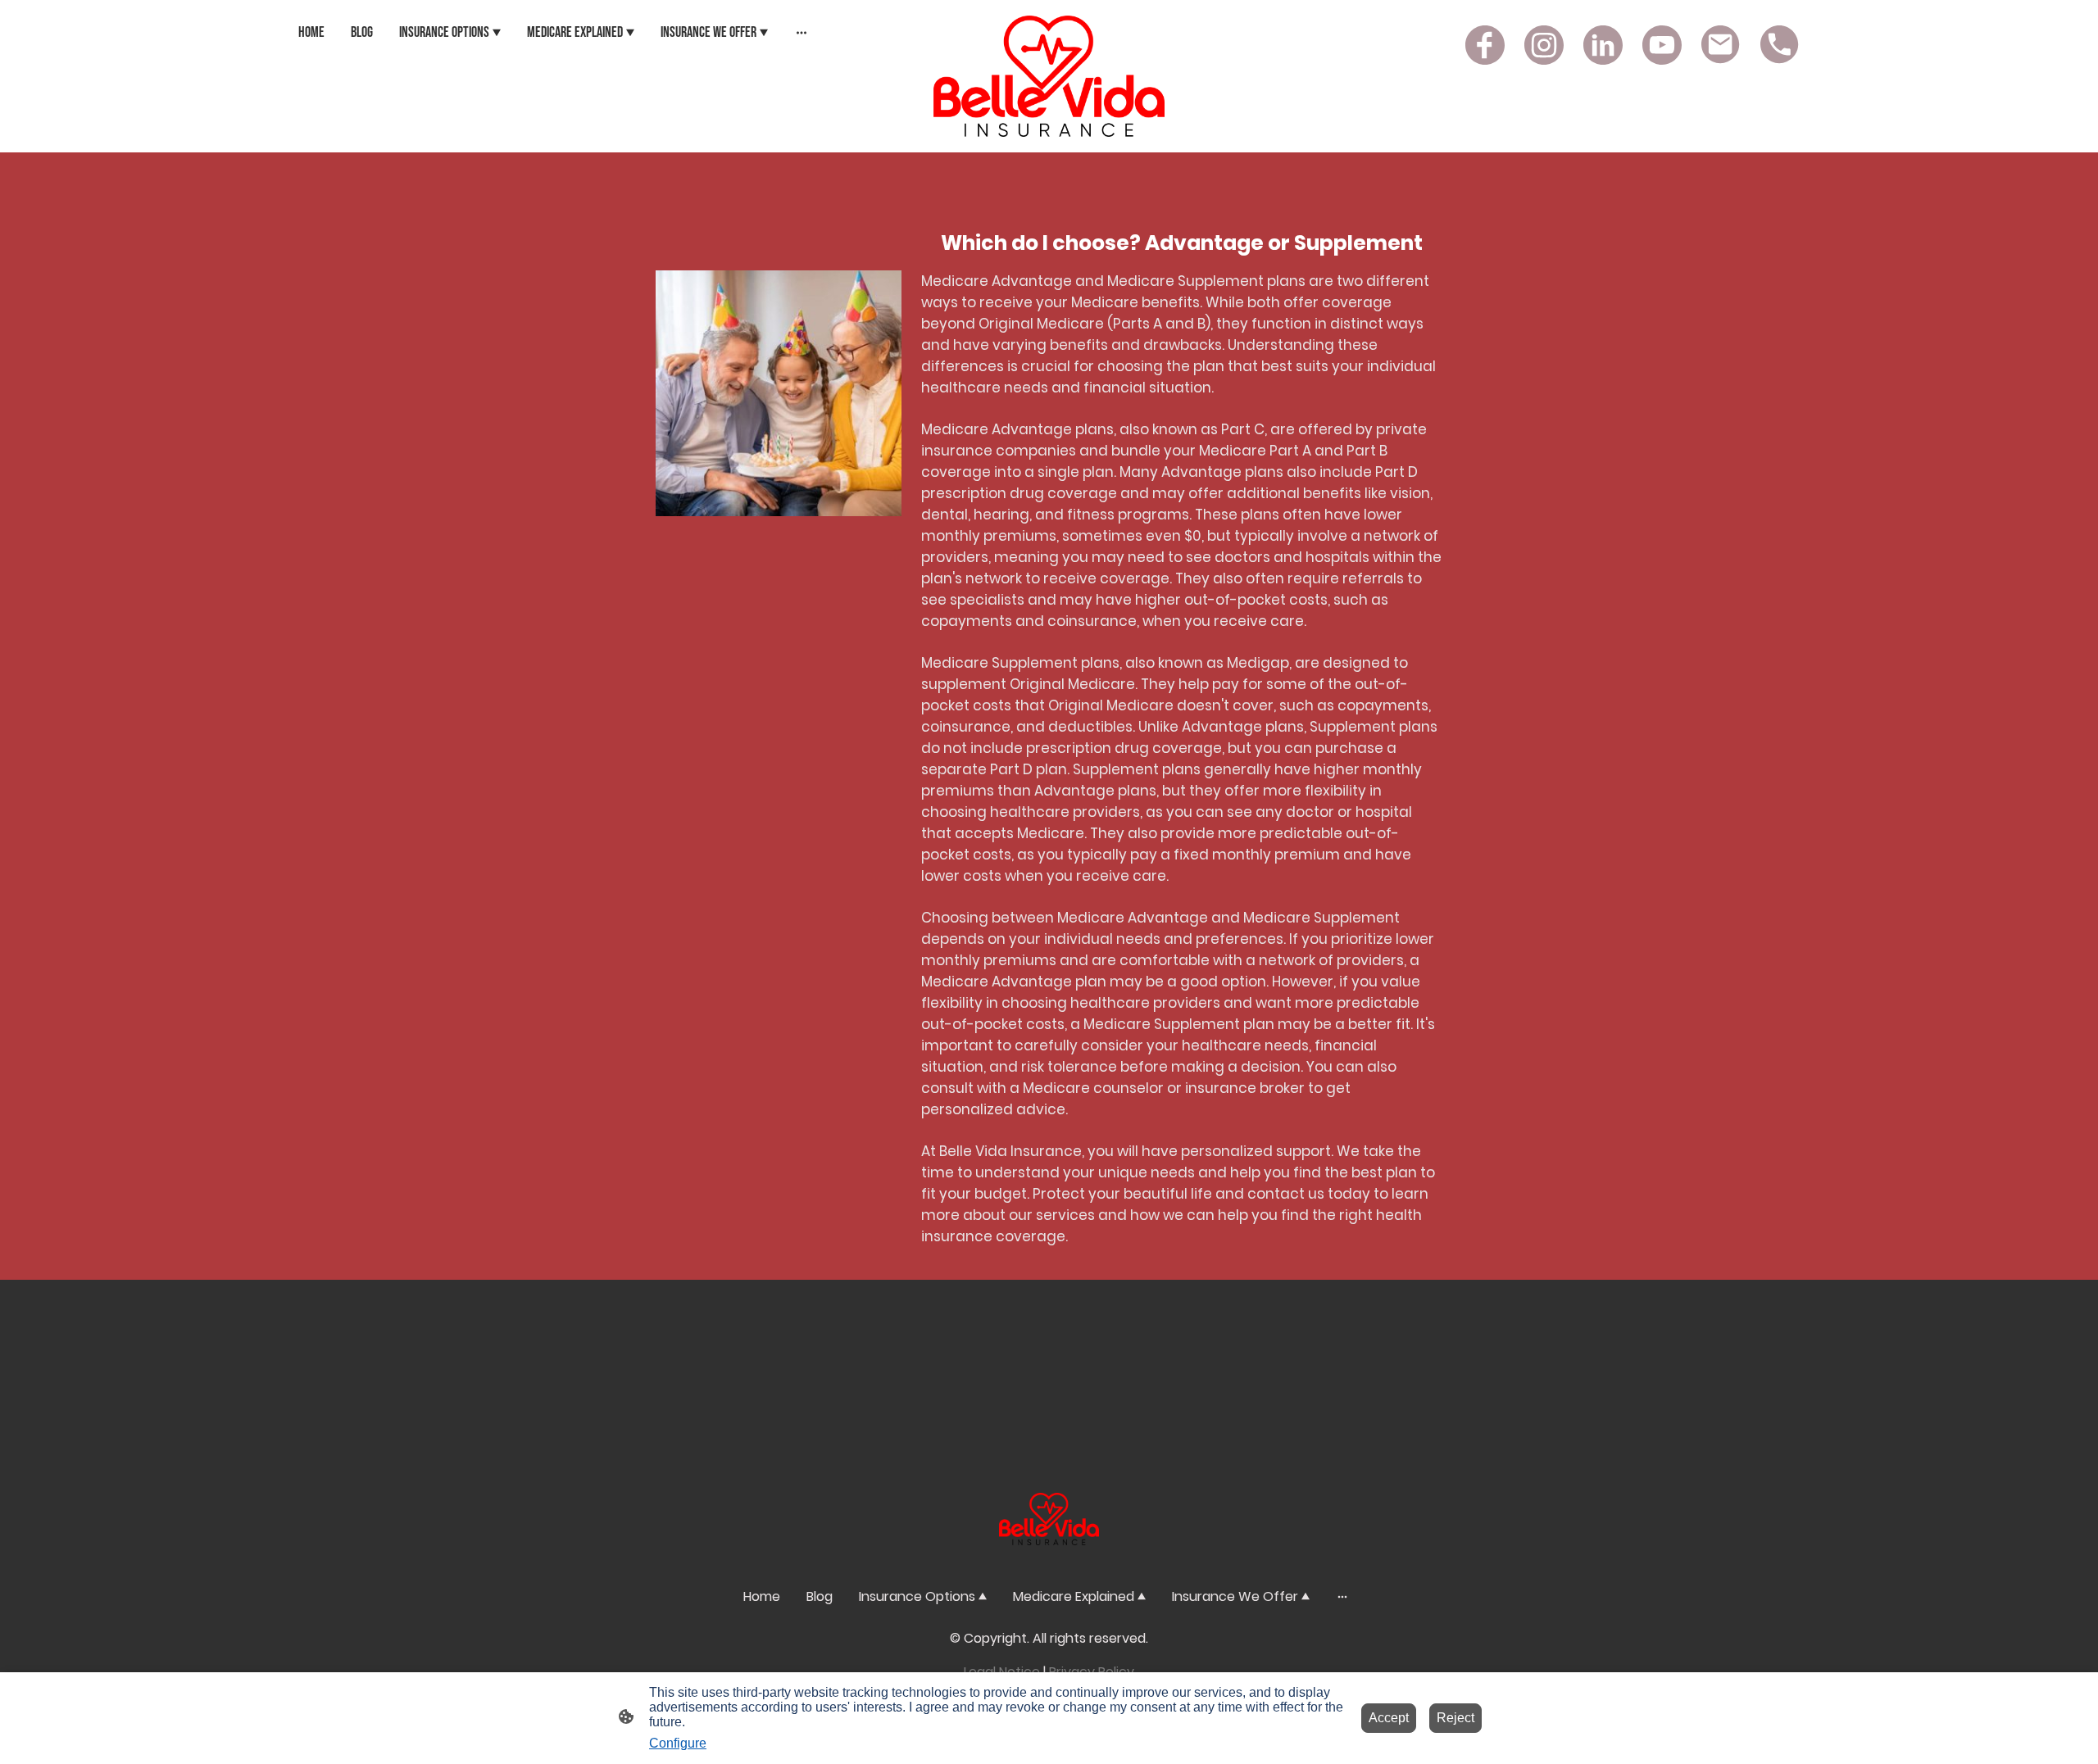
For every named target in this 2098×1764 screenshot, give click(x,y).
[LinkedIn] (1603, 45)
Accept (1389, 1718)
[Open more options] (802, 32)
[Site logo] (1049, 76)
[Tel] (1780, 45)
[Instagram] (1544, 45)
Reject (1455, 1718)
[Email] (1721, 45)
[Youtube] (1662, 45)
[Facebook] (1485, 45)
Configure (678, 1743)
